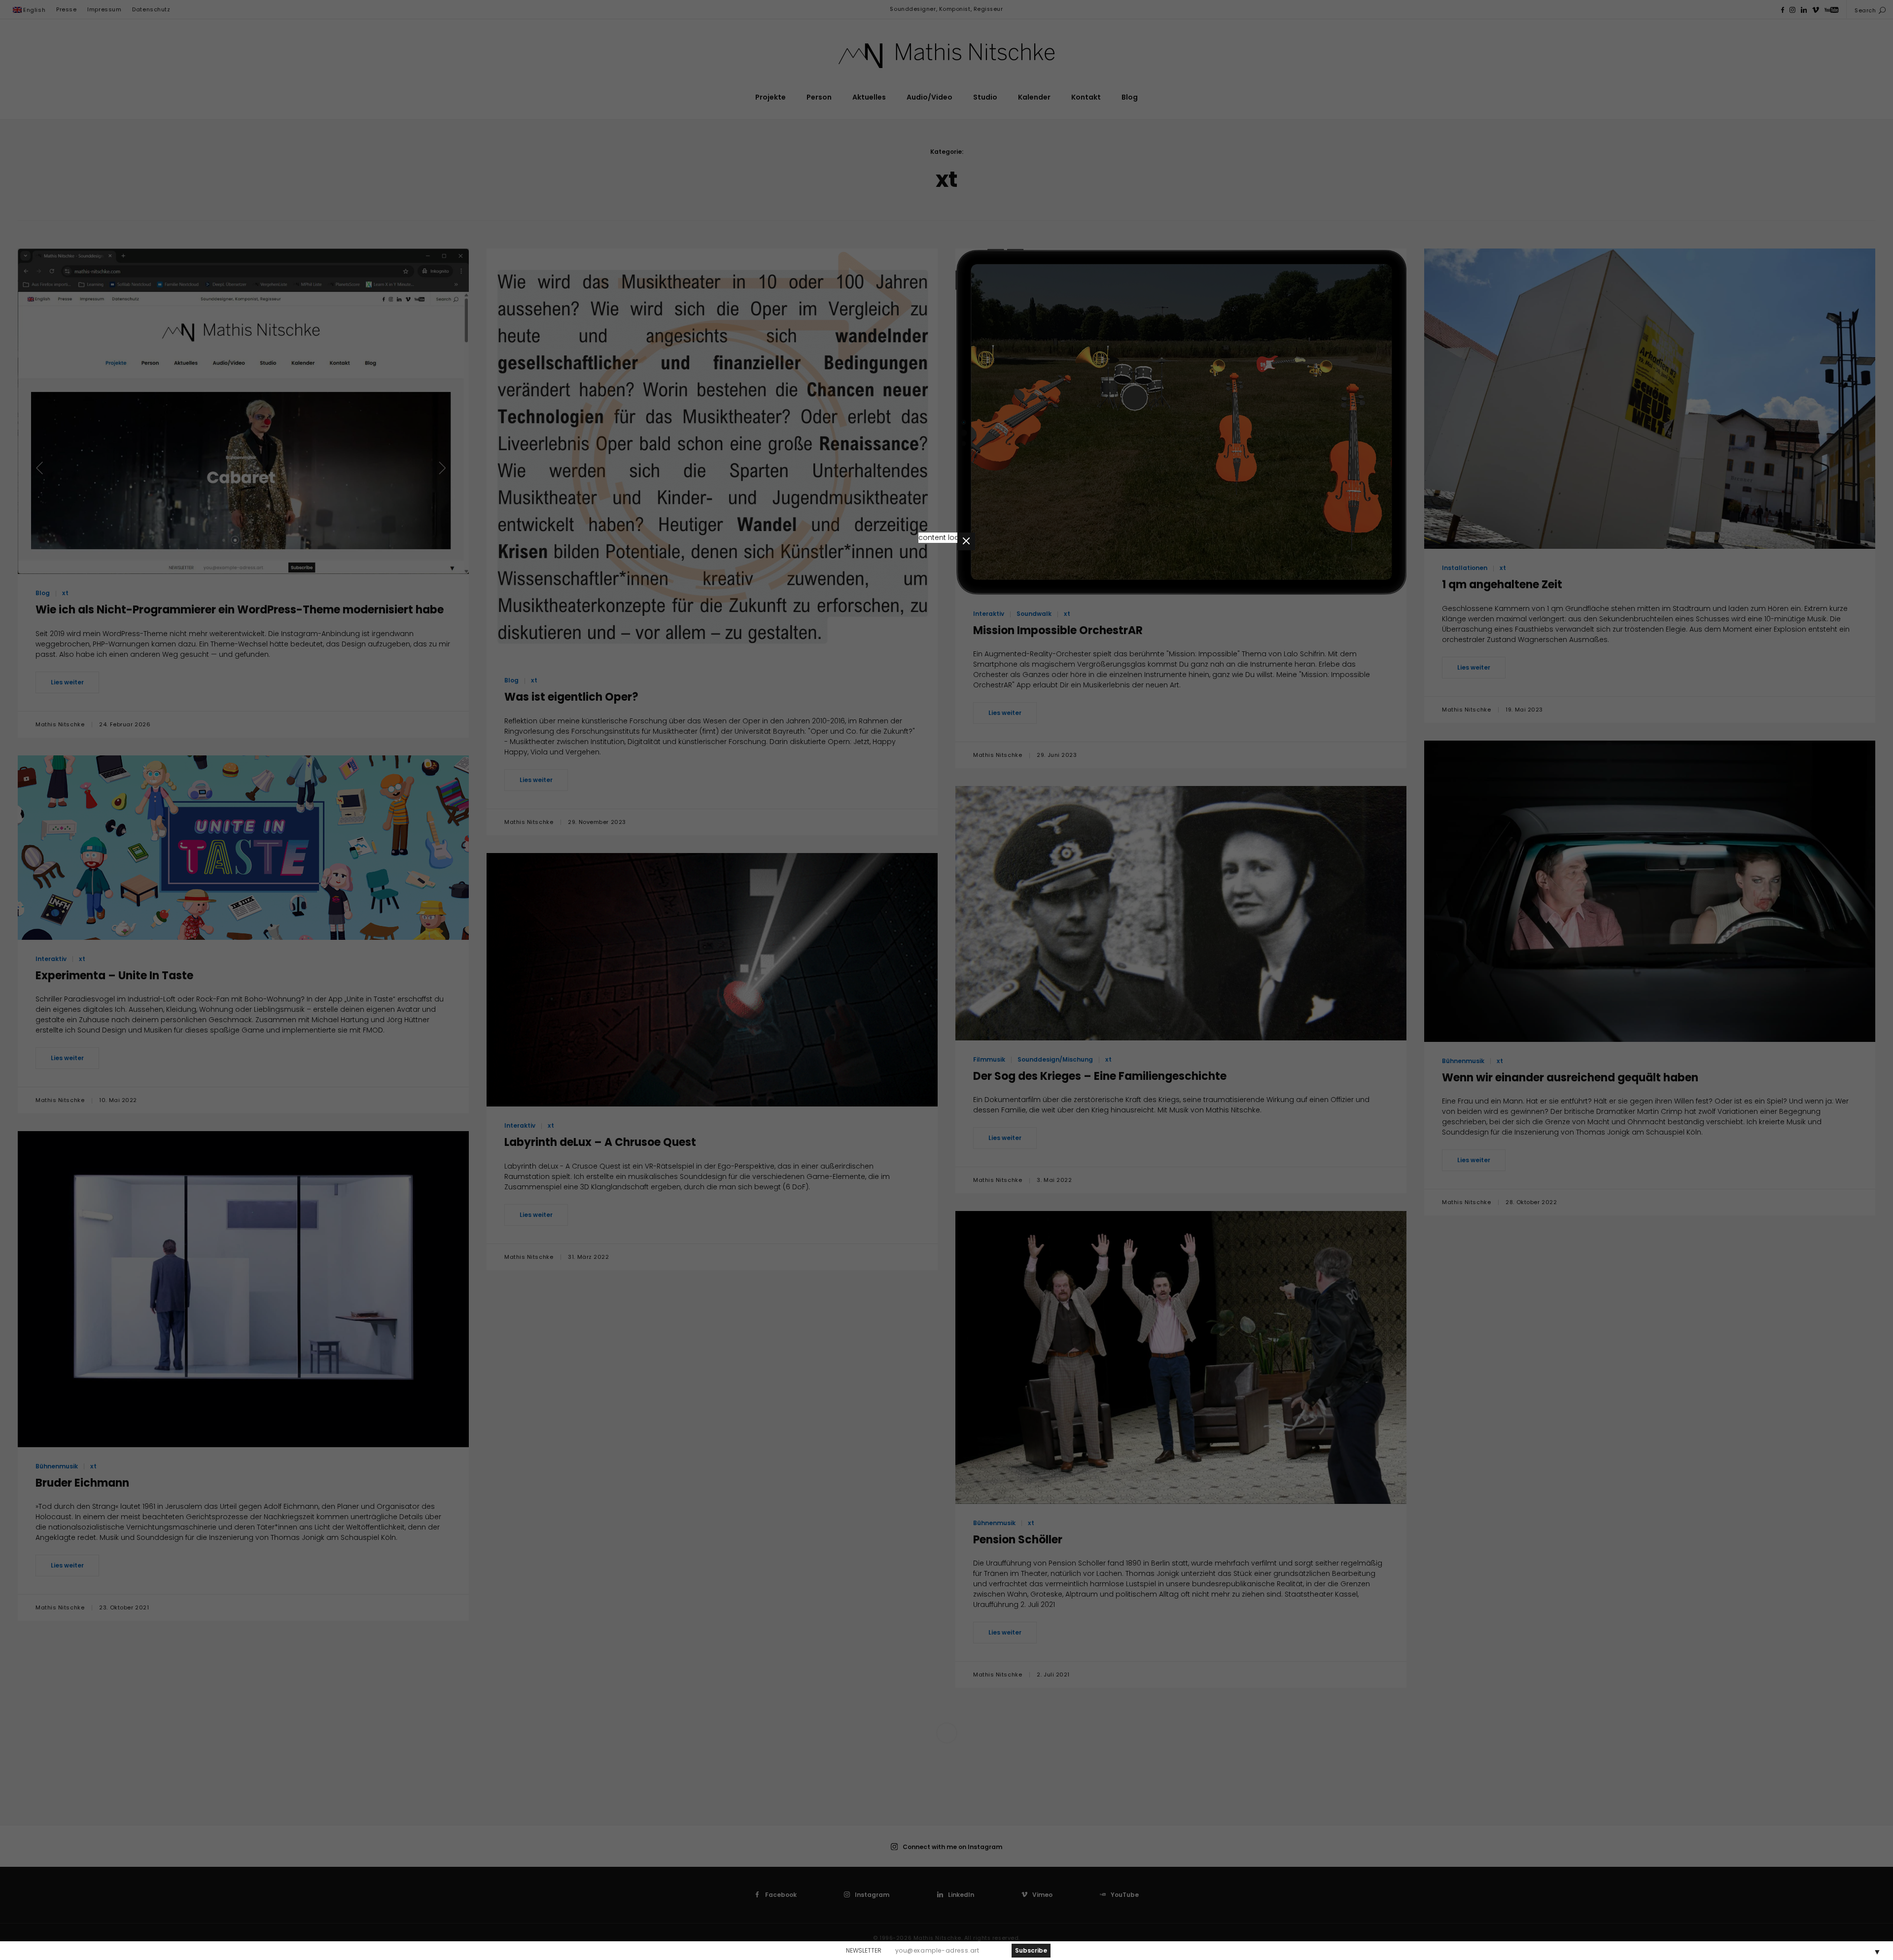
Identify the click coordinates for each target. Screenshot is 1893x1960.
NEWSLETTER (864, 1950)
